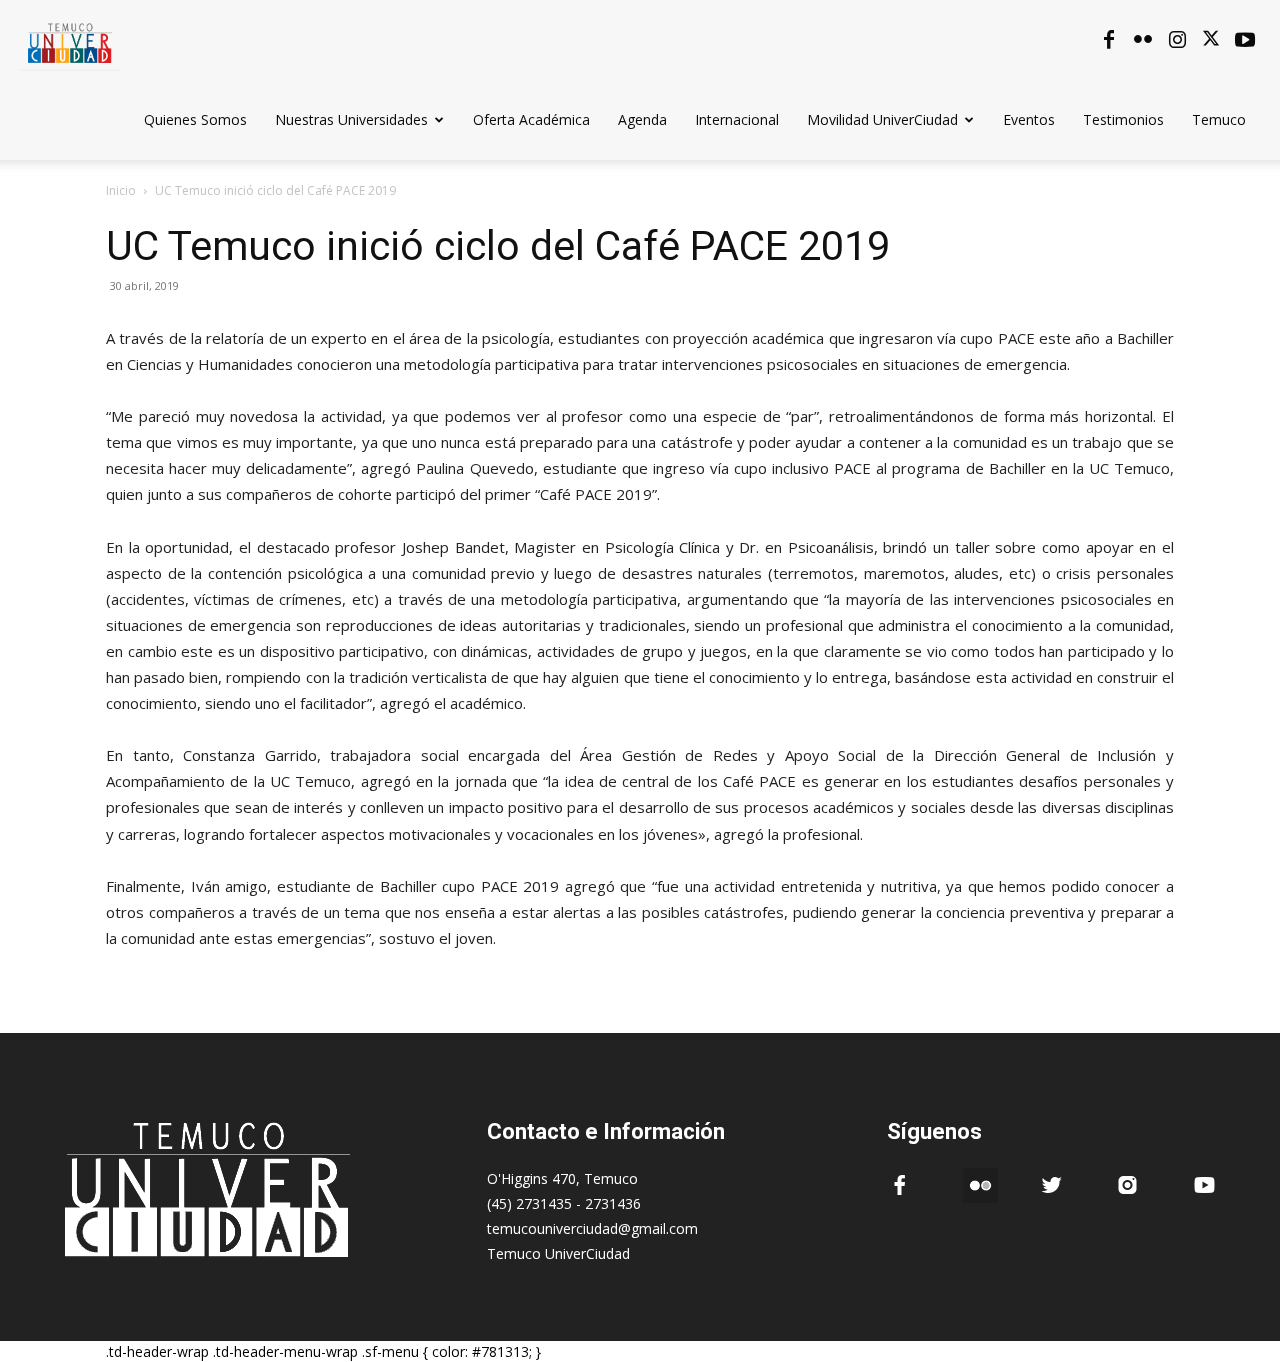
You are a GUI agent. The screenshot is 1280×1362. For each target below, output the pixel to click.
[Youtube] (1245, 40)
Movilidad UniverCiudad (882, 119)
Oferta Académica (531, 119)
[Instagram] (1177, 40)
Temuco (1219, 119)
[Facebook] (1109, 40)
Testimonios (1123, 119)
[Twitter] (1211, 40)
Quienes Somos (195, 119)
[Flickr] (1143, 40)
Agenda (642, 119)
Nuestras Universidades (351, 119)
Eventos (1029, 119)
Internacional (737, 119)
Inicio (121, 190)
